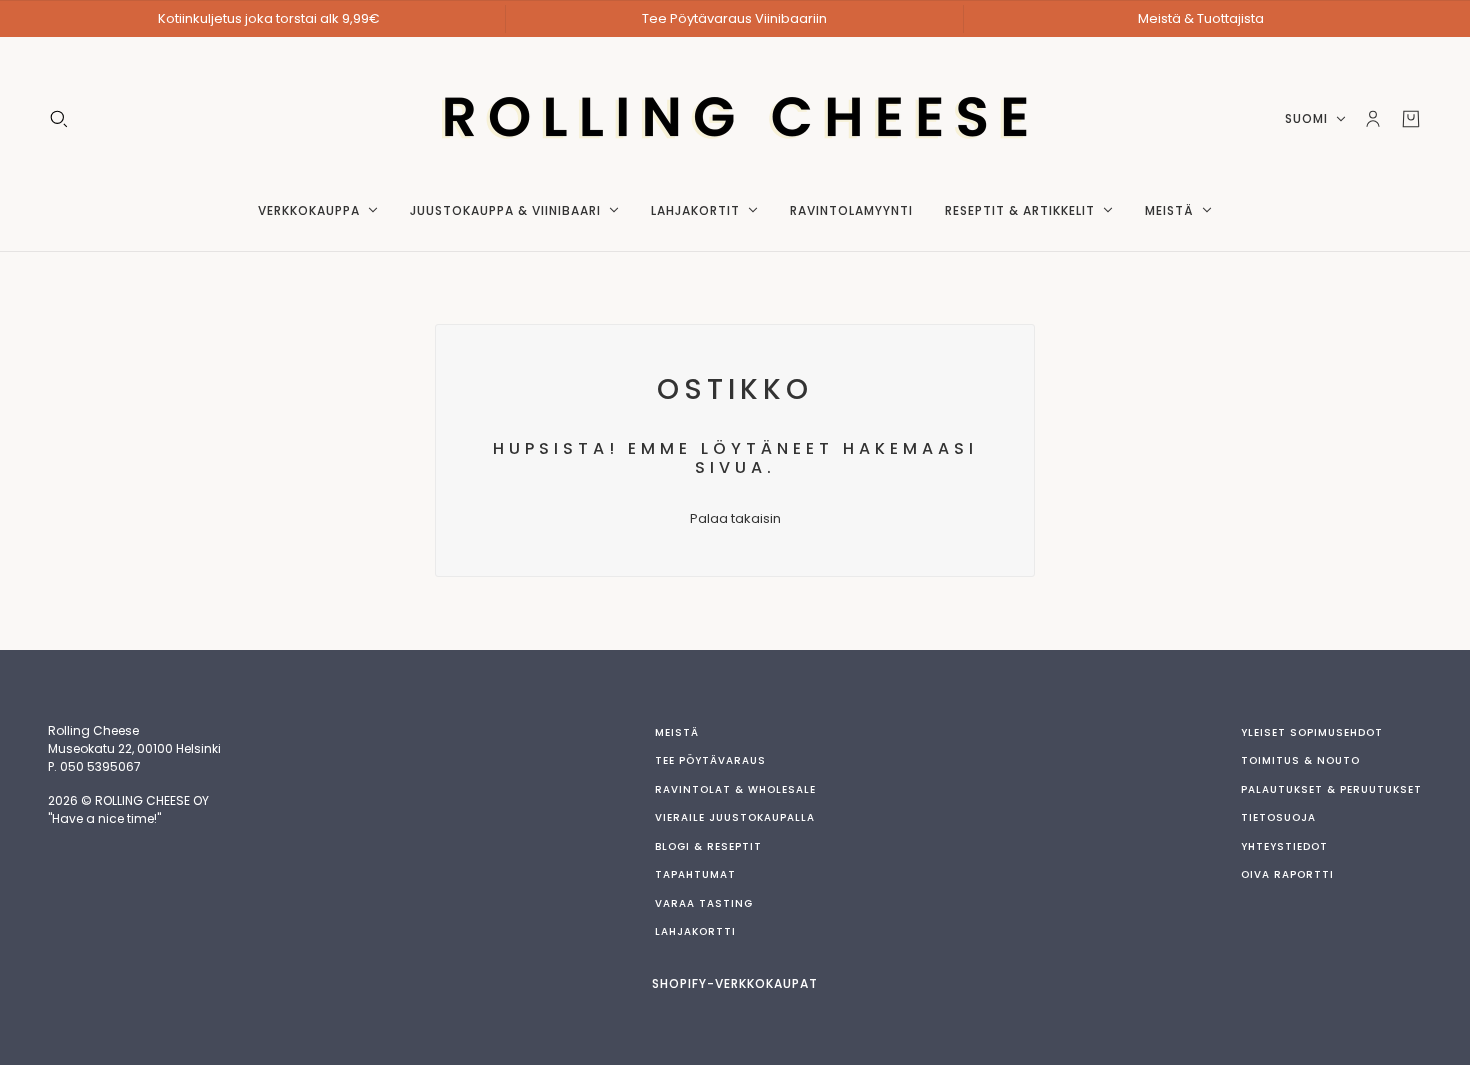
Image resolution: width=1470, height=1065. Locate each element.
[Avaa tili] (1373, 119)
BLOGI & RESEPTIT (708, 846)
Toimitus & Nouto (1300, 760)
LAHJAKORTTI (695, 931)
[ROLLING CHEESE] (735, 119)
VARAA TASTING (704, 903)
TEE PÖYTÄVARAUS (710, 760)
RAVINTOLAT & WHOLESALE (735, 789)
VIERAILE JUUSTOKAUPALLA (735, 817)
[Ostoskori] (1411, 119)
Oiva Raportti (1287, 874)
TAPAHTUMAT (695, 874)
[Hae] (59, 119)
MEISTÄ (677, 732)
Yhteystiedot (1284, 846)
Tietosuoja (1278, 817)
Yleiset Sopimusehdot (1312, 732)
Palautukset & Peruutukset (1331, 789)
